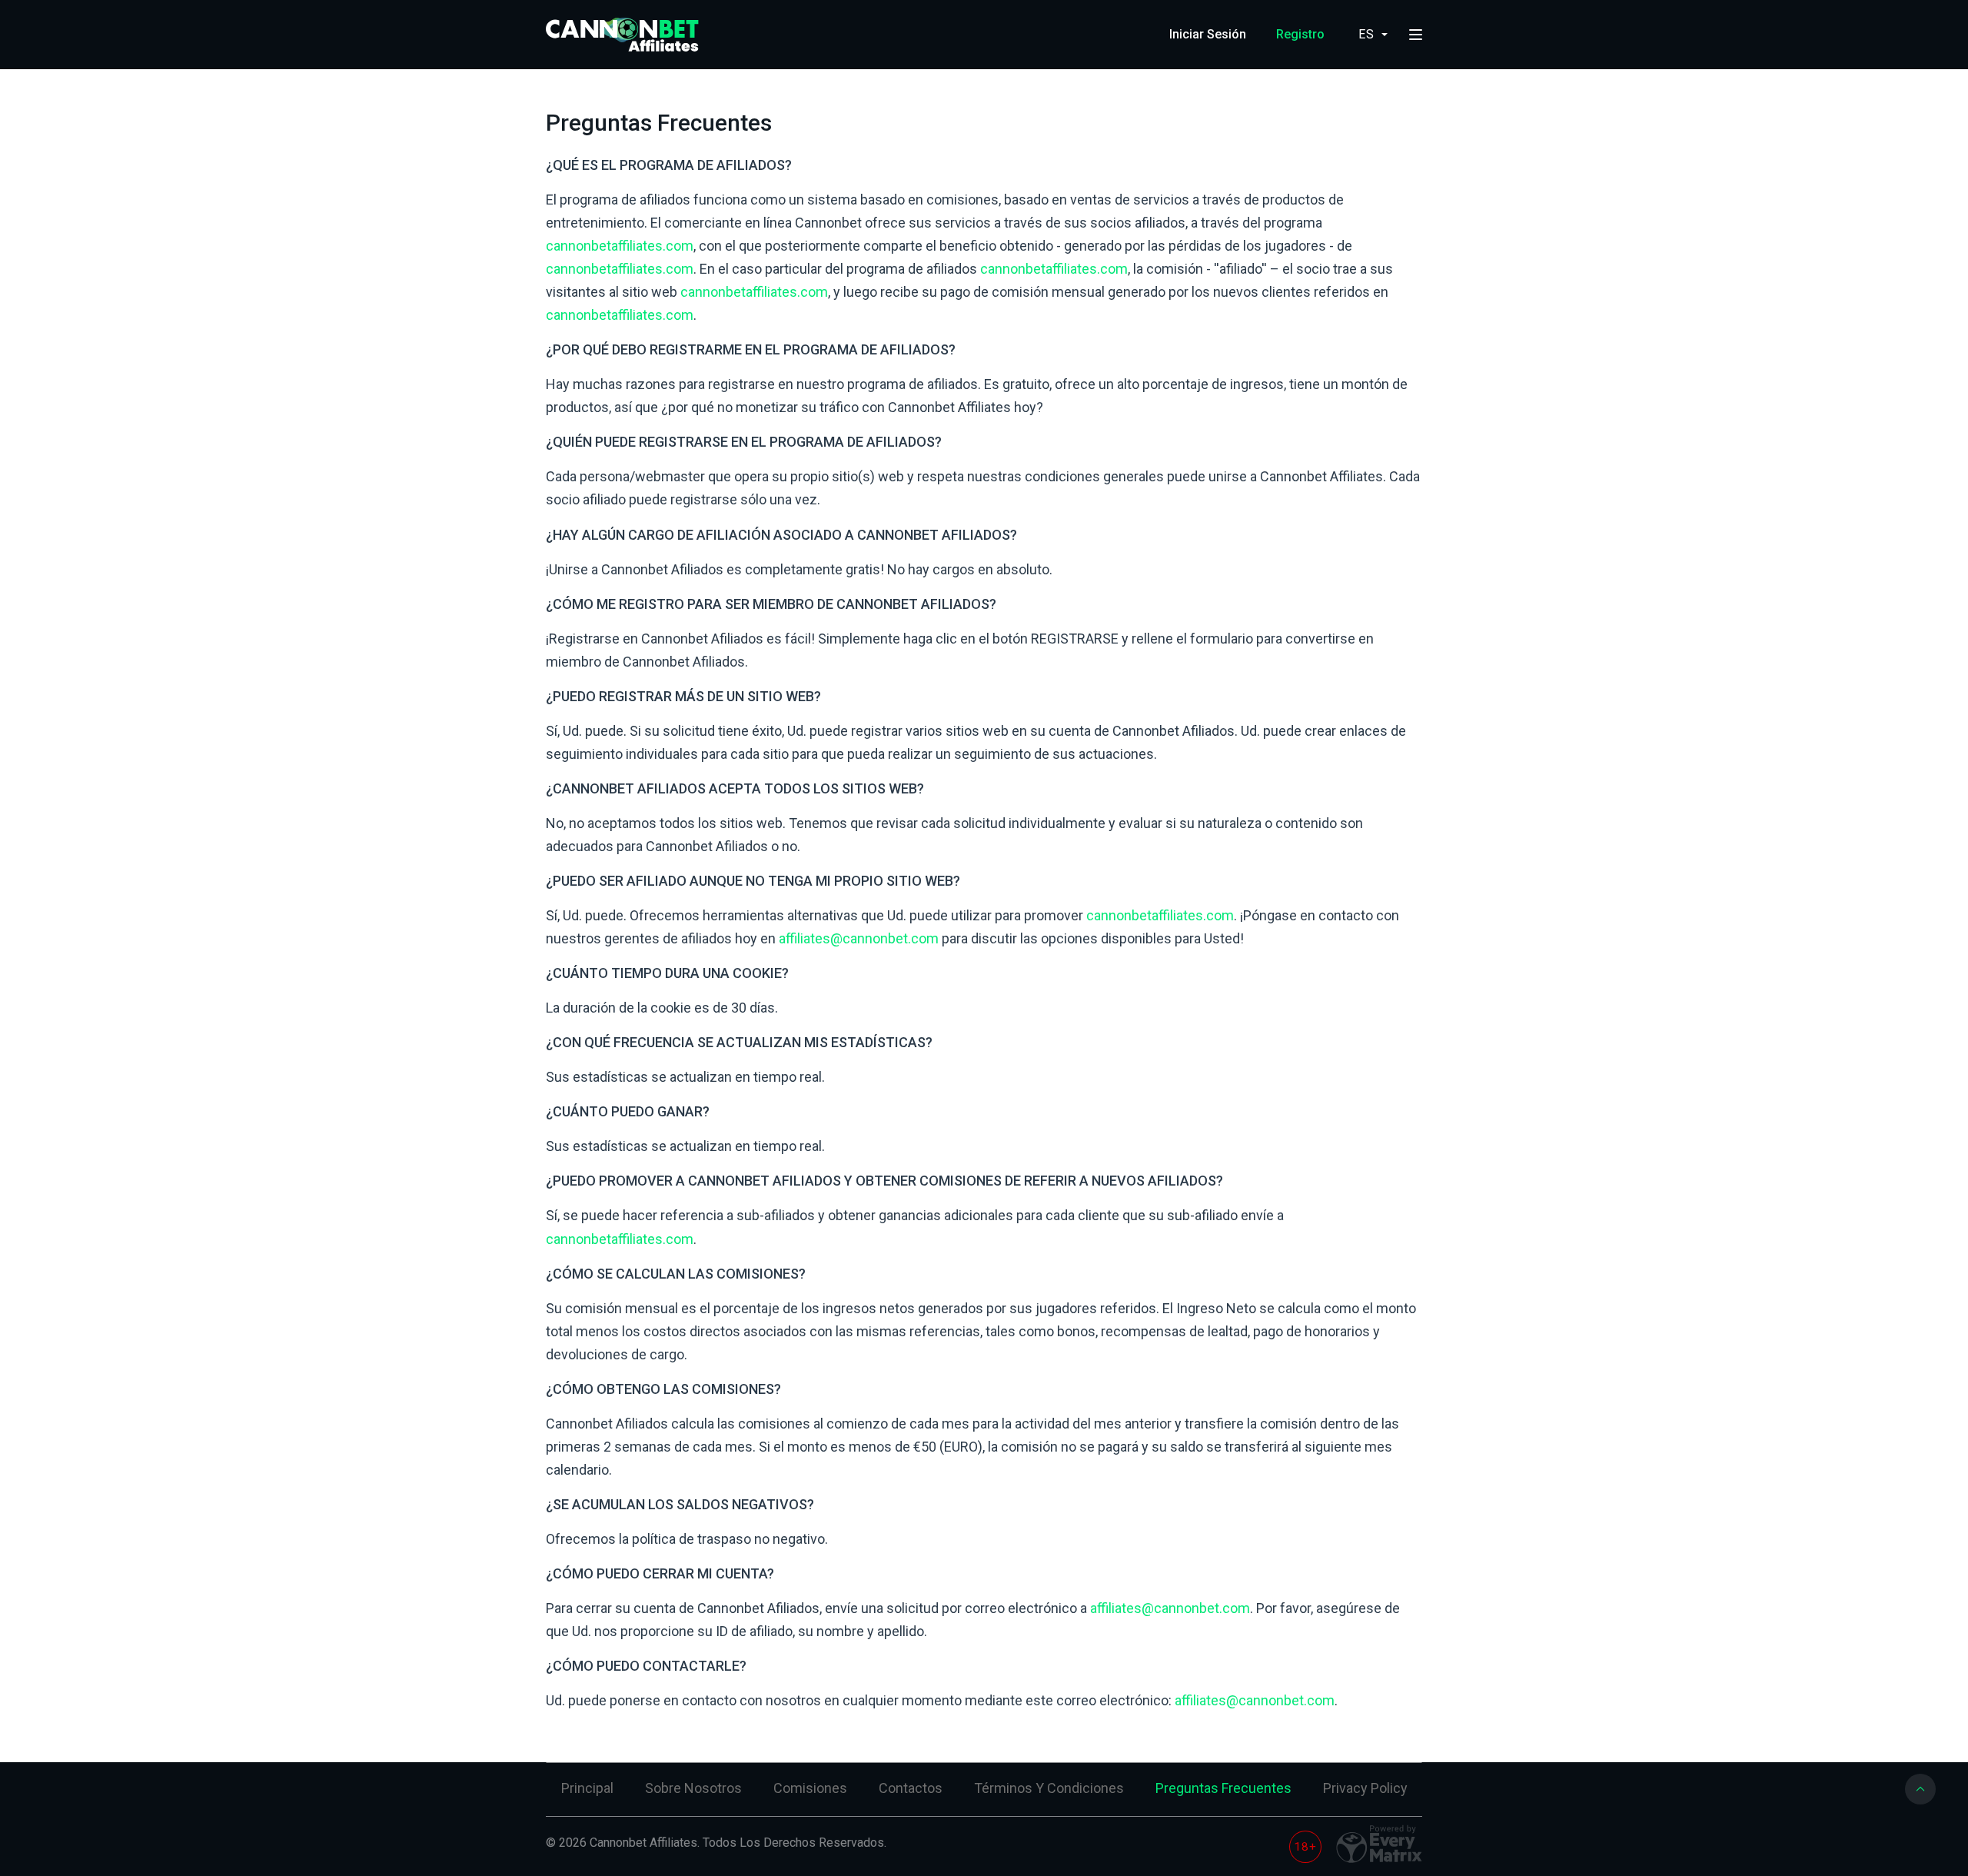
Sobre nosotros (693, 1788)
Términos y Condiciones (1049, 1788)
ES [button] (1368, 34)
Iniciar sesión (1208, 34)
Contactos (911, 1788)
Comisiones (810, 1788)
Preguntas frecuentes (1223, 1788)
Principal (587, 1788)
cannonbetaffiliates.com (620, 246)
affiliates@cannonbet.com (859, 938)
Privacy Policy (1365, 1788)
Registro (1300, 34)
